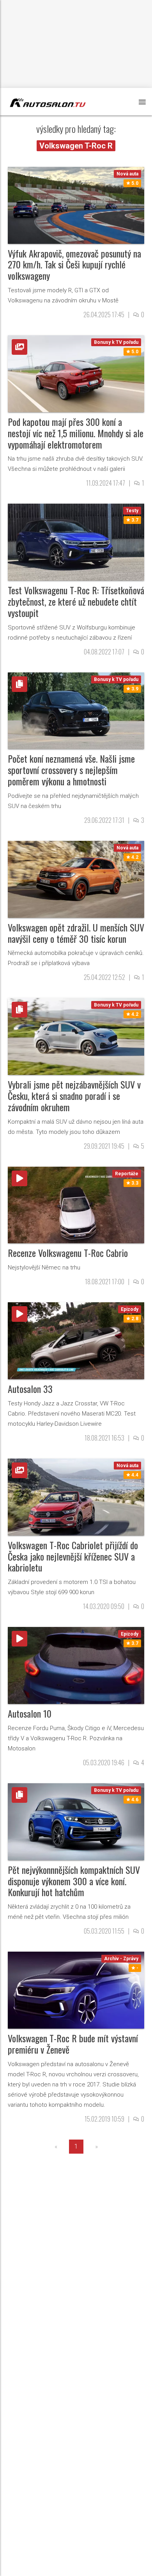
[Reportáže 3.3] (76, 1204)
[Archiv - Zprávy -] (76, 1990)
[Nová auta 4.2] (76, 879)
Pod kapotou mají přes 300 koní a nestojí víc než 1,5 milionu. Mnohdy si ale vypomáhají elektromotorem (76, 433)
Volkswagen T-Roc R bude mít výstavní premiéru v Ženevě (73, 2044)
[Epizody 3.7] (76, 1665)
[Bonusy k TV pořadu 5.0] (76, 373)
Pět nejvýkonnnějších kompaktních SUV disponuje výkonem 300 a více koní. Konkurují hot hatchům (74, 1881)
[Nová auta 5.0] (76, 205)
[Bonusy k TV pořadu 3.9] (76, 710)
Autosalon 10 (30, 1713)
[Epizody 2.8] (76, 1340)
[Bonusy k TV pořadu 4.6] (76, 1821)
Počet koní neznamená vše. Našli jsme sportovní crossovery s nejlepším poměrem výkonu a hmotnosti (71, 770)
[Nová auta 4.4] (76, 1497)
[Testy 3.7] (76, 542)
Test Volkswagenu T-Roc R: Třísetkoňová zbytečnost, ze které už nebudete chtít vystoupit (76, 601)
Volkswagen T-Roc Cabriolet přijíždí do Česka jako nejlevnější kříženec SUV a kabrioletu (73, 1556)
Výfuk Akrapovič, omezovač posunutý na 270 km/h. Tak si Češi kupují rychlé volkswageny (74, 265)
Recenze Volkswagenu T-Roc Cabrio (68, 1253)
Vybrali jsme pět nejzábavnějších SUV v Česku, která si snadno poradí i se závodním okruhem (74, 1096)
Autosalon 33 (30, 1389)
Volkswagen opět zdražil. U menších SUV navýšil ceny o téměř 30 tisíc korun (76, 933)
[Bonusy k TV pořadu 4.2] (76, 1036)
